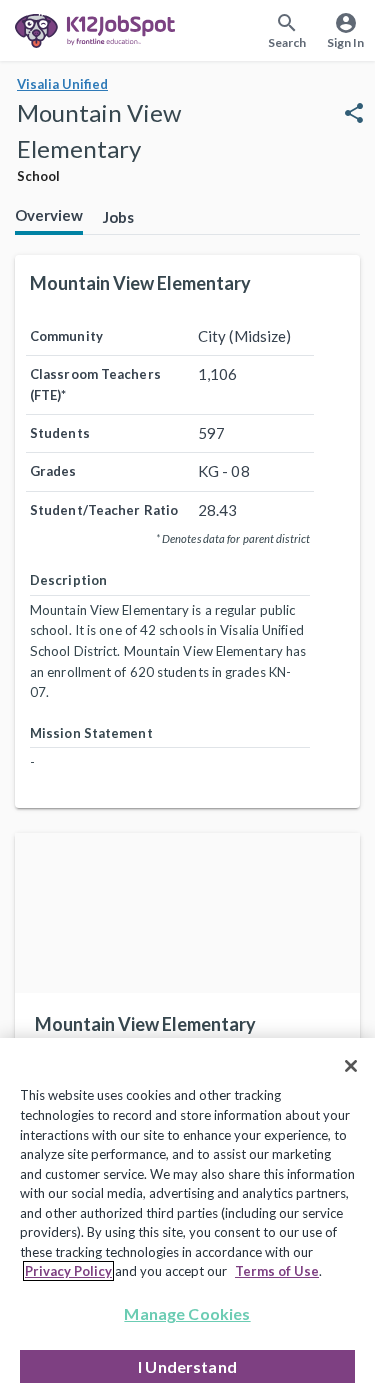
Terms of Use (277, 1271)
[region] (187, 1218)
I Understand (187, 1366)
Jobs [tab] (118, 217)
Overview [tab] (49, 215)
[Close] (351, 1066)
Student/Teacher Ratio (104, 510)
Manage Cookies (187, 1313)
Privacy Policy (68, 1271)
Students (60, 433)
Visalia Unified (62, 84)
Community (66, 336)
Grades (53, 471)
